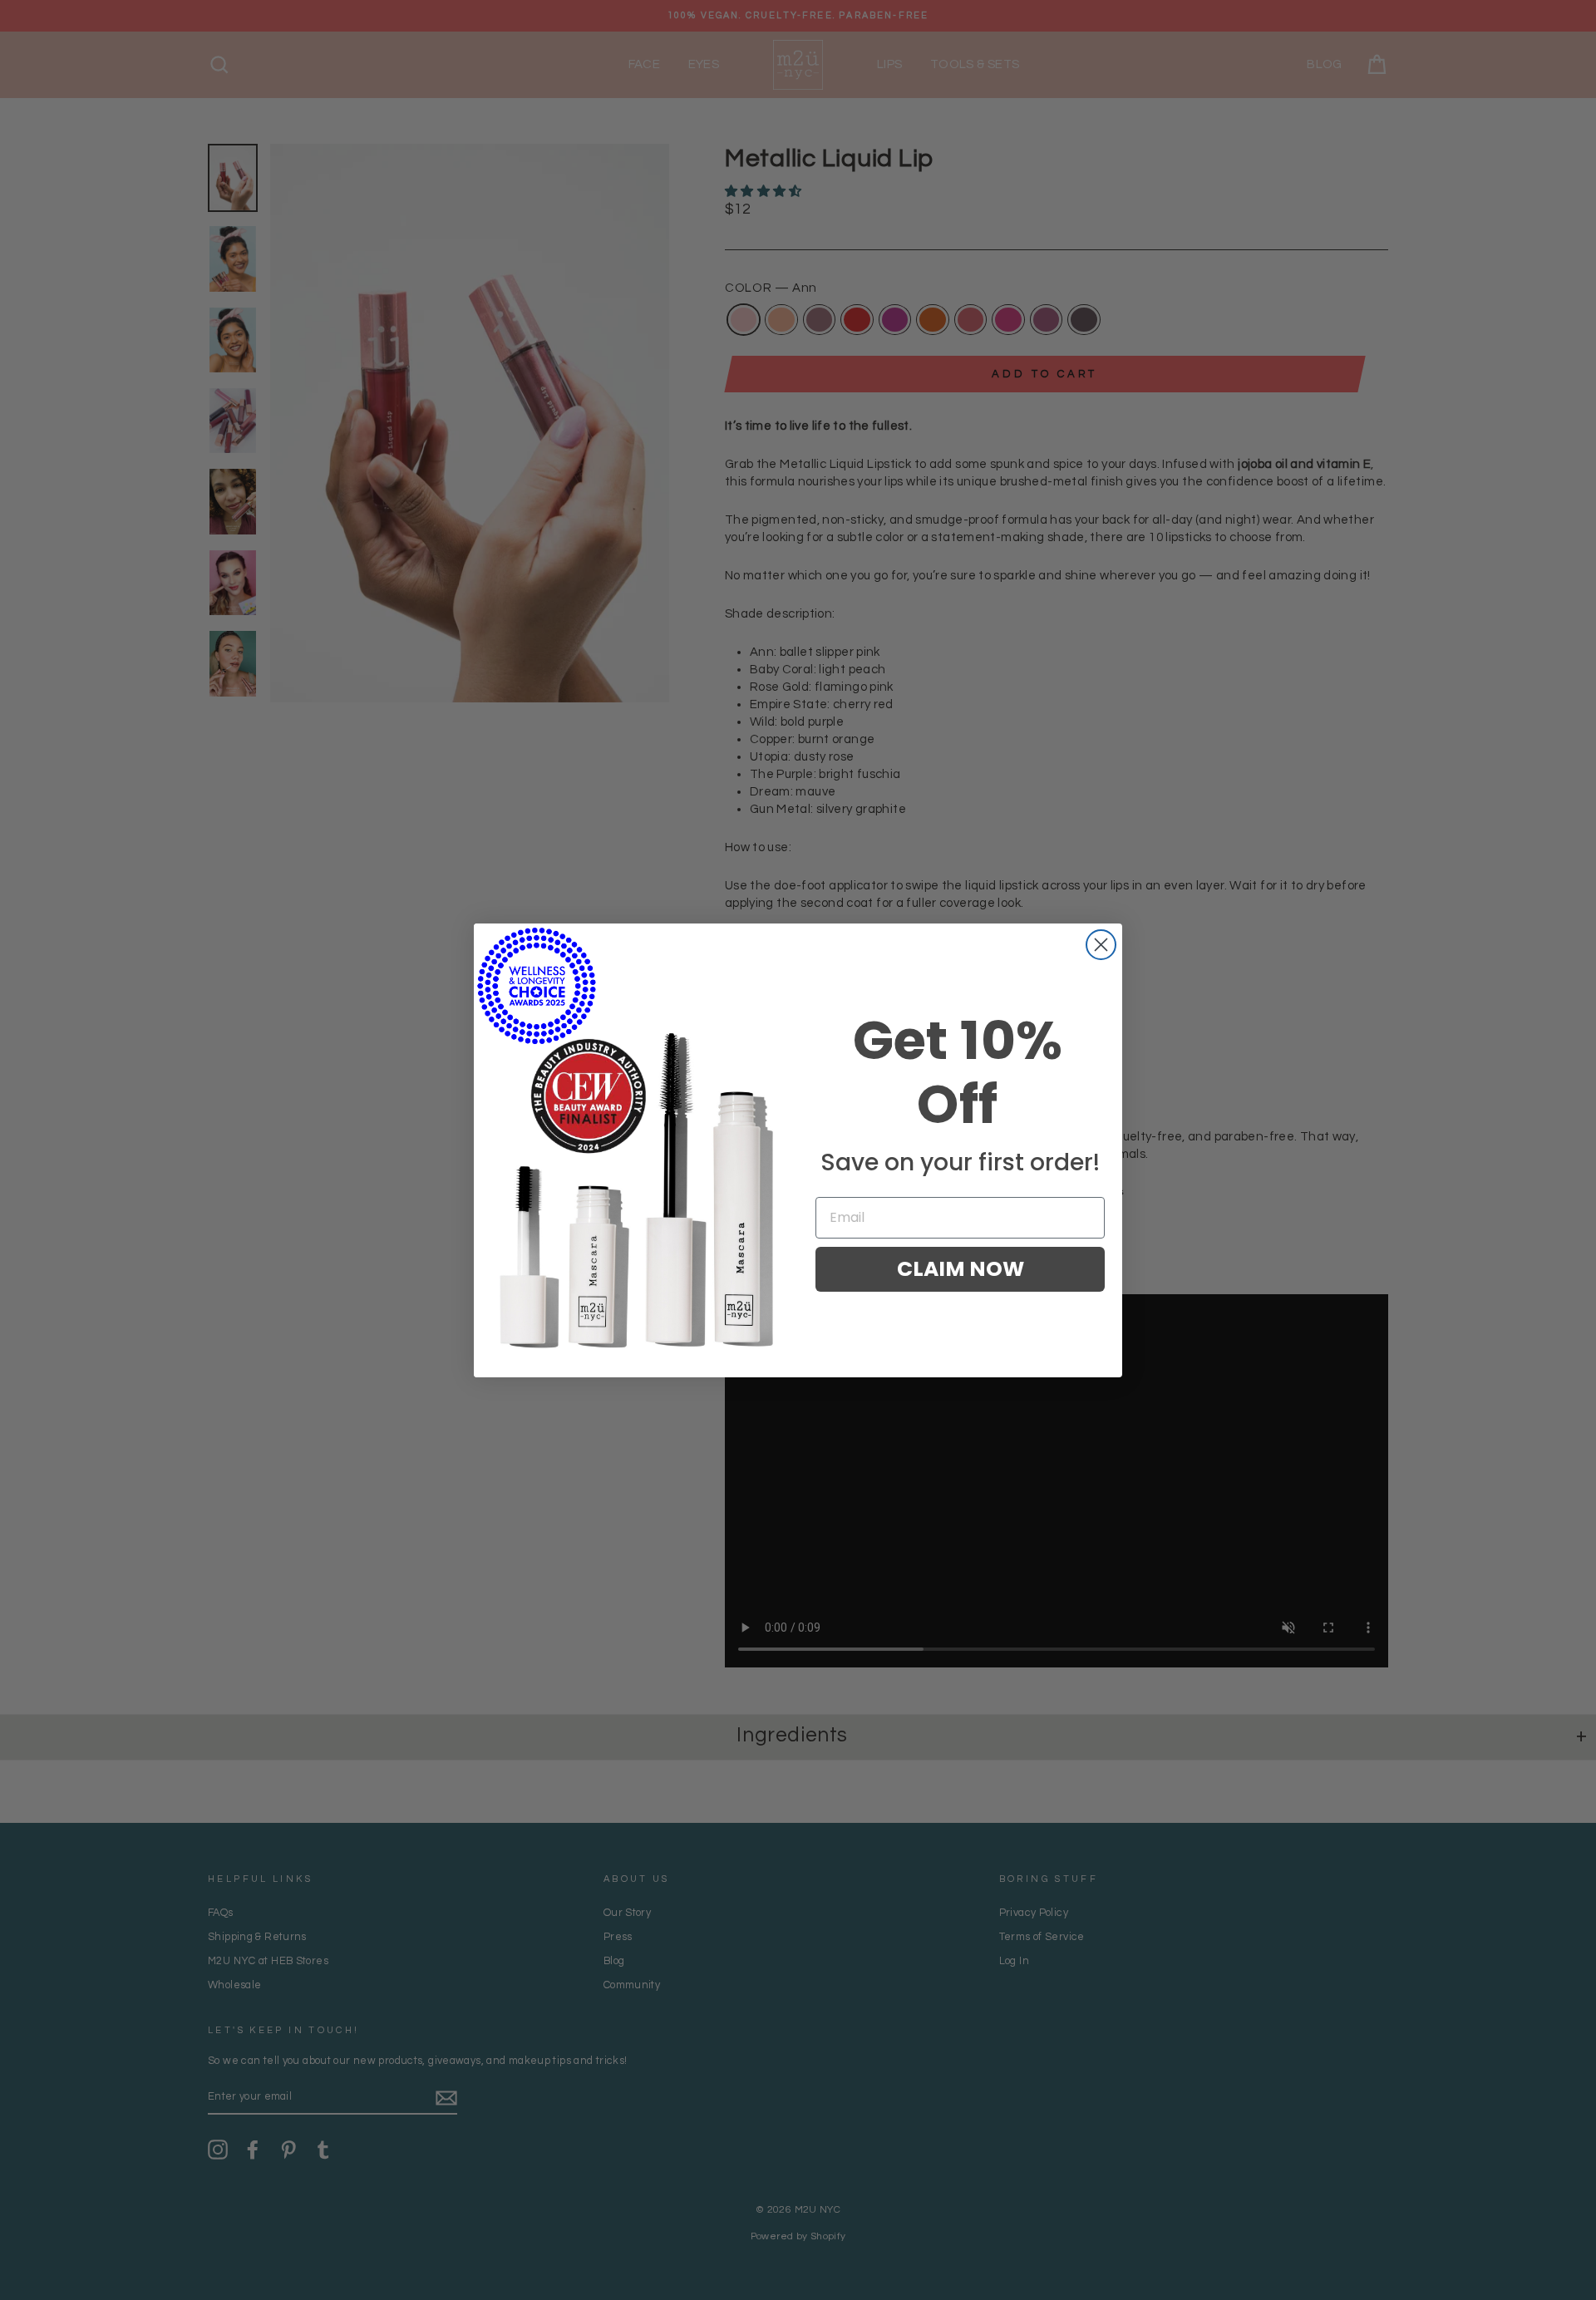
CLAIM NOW (961, 1269)
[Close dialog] (1101, 945)
